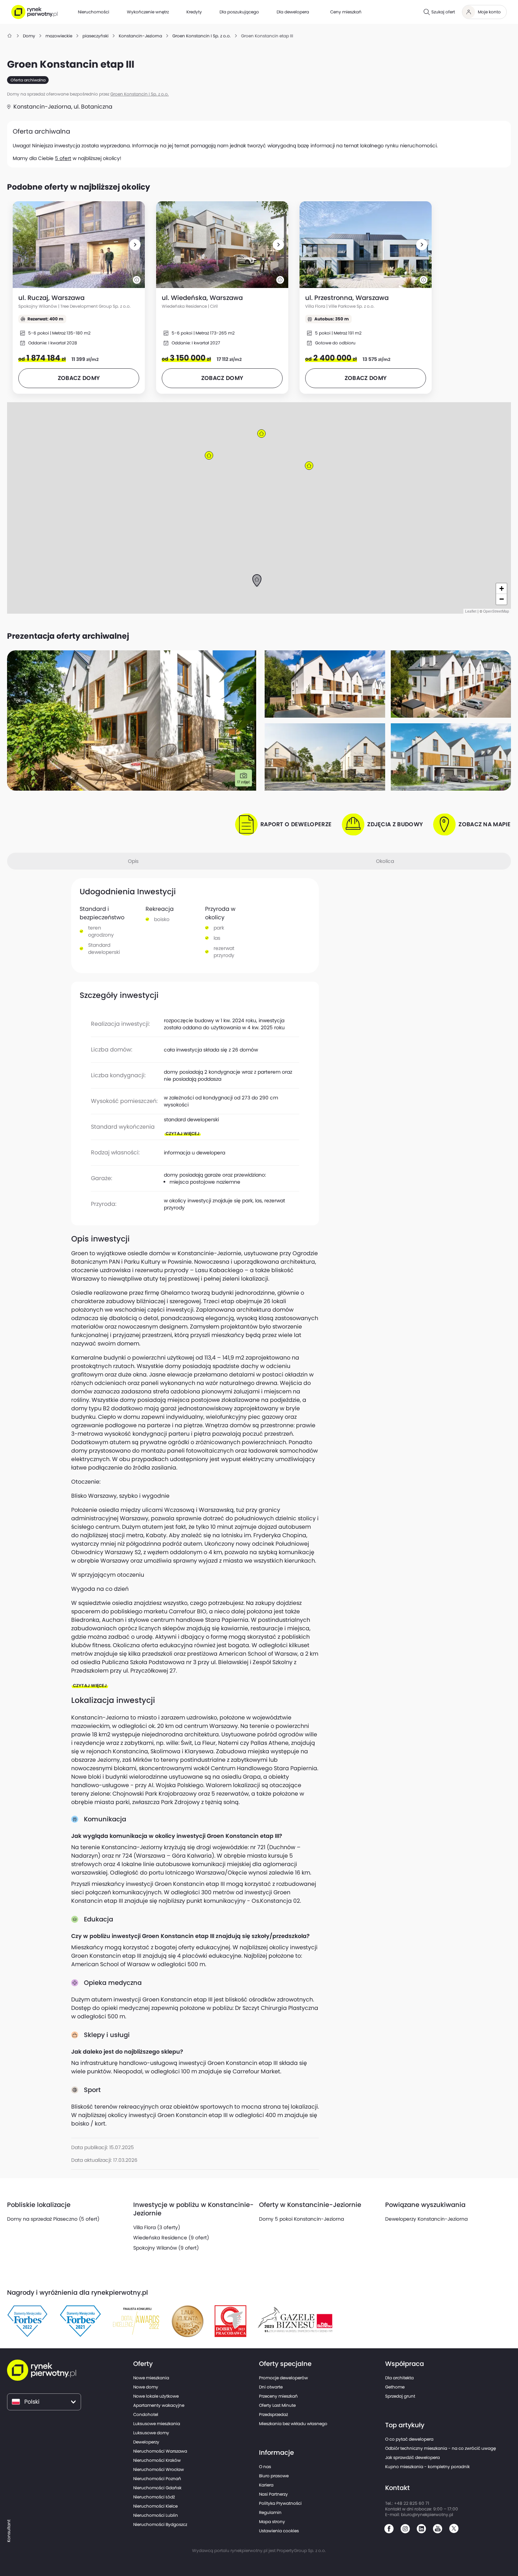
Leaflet (471, 611)
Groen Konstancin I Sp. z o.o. (140, 94)
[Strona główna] (10, 36)
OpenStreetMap (496, 611)
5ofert (63, 158)
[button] (135, 245)
